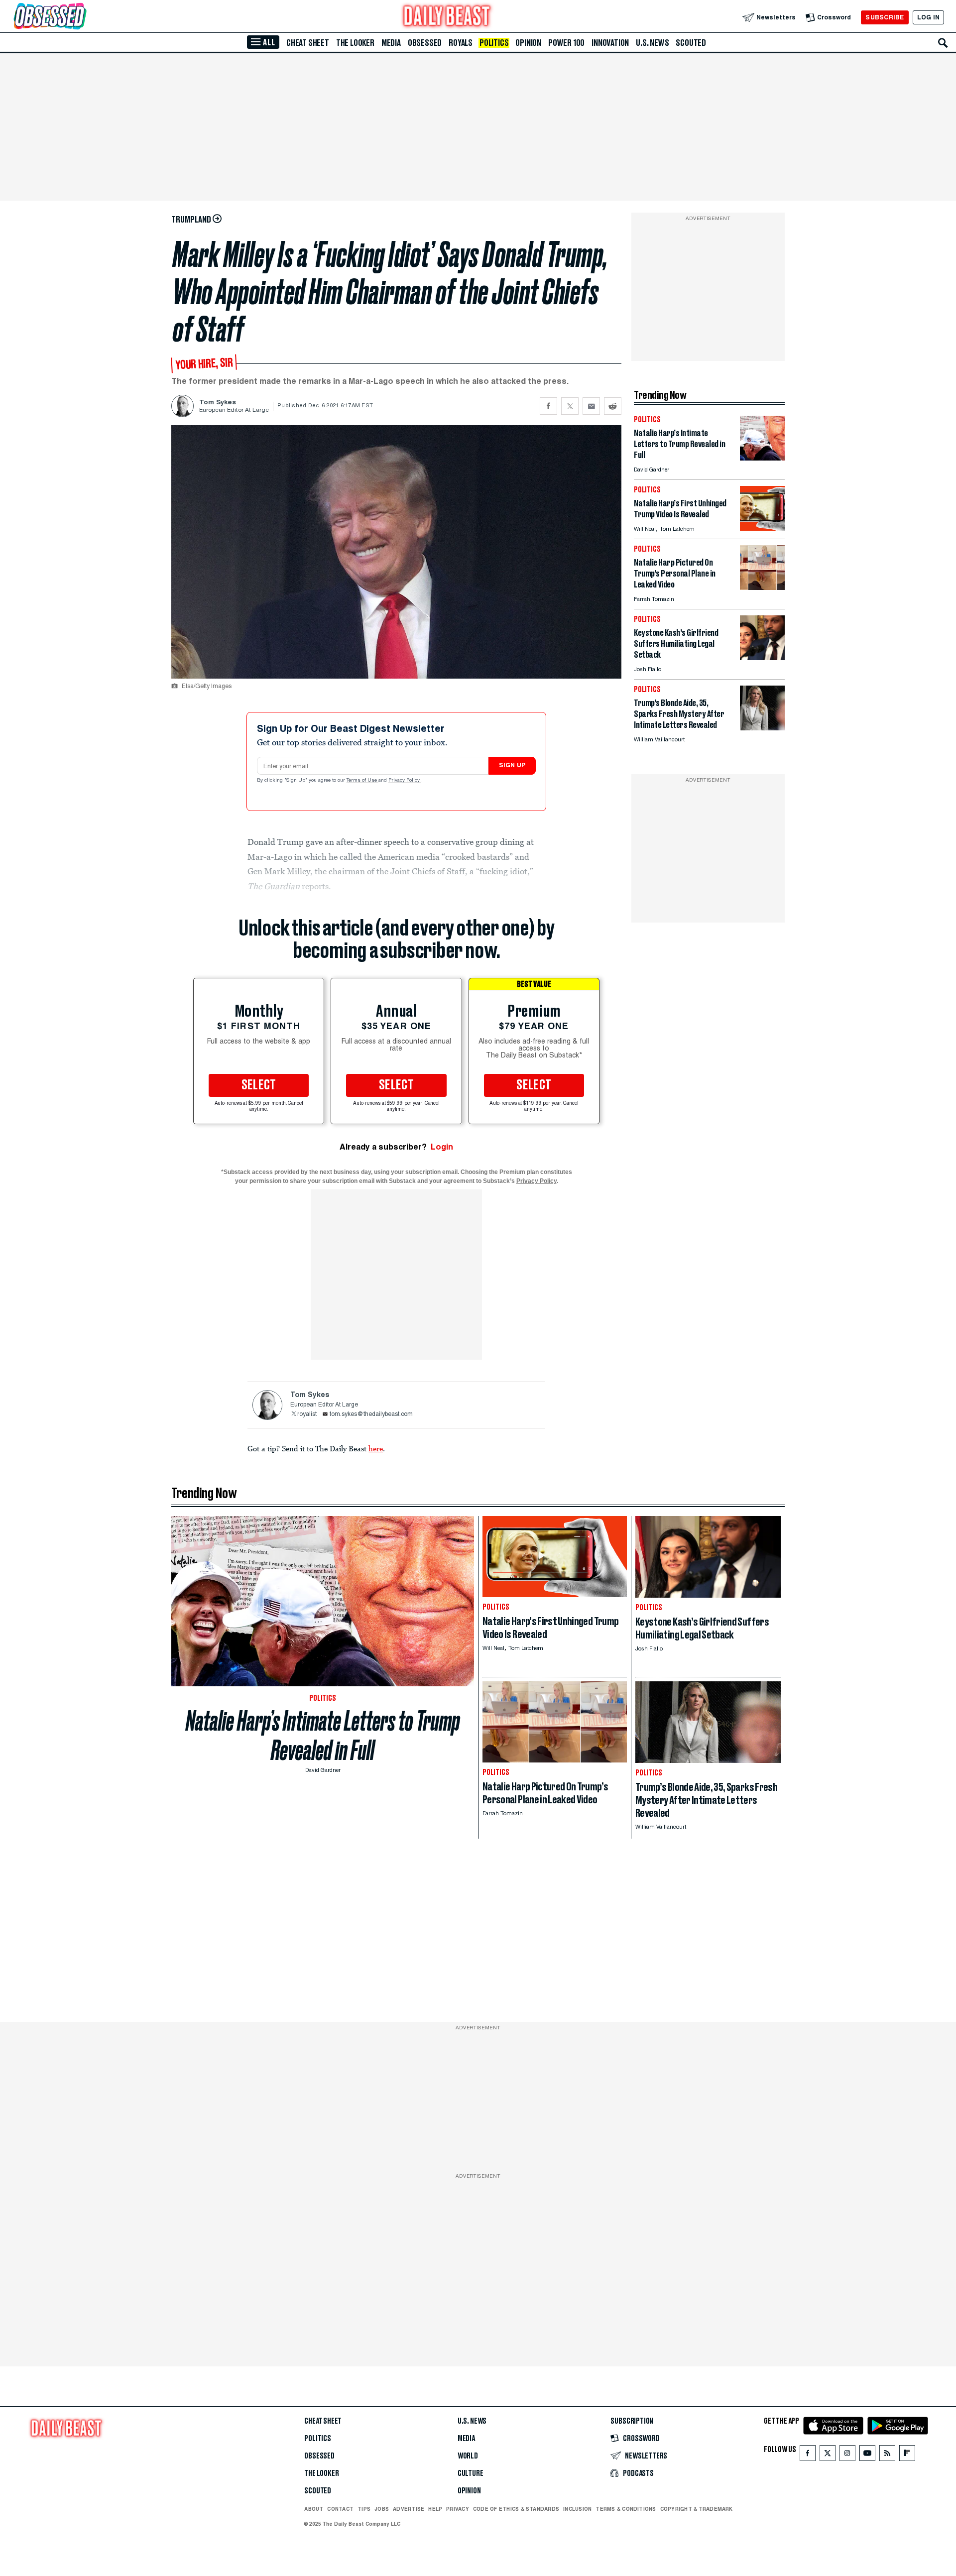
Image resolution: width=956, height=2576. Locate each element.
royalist (307, 1414)
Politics (494, 43)
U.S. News (652, 43)
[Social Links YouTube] (867, 2455)
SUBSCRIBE (885, 17)
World (468, 2456)
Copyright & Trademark (697, 2509)
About (314, 2509)
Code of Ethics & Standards (516, 2509)
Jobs (382, 2509)
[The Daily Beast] (447, 17)
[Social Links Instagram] (847, 2455)
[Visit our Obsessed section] (82, 17)
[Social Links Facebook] (808, 2455)
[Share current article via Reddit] (613, 406)
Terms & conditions (626, 2509)
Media (391, 43)
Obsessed (425, 43)
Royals (461, 43)
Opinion (528, 43)
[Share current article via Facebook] (548, 406)
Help (435, 2509)
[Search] (943, 43)
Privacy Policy (405, 781)
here (376, 1448)
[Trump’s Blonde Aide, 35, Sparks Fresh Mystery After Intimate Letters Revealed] (762, 728)
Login (442, 1147)
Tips (364, 2509)
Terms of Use (362, 781)
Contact (340, 2509)
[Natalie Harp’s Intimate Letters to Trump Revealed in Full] (762, 458)
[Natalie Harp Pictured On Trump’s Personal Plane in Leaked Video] (762, 587)
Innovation (610, 43)
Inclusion (577, 2509)
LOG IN (928, 17)
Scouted (691, 43)
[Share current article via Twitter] (570, 406)
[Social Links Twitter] (828, 2455)
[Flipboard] (907, 2455)
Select (259, 1085)
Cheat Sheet (308, 43)
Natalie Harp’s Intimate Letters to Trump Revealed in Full (323, 1736)
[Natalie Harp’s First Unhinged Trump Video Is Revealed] (762, 528)
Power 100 (566, 43)
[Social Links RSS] (887, 2455)
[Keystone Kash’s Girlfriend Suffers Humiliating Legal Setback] (762, 657)
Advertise (409, 2509)
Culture (471, 2473)
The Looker (355, 43)
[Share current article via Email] (591, 406)
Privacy (458, 2509)
